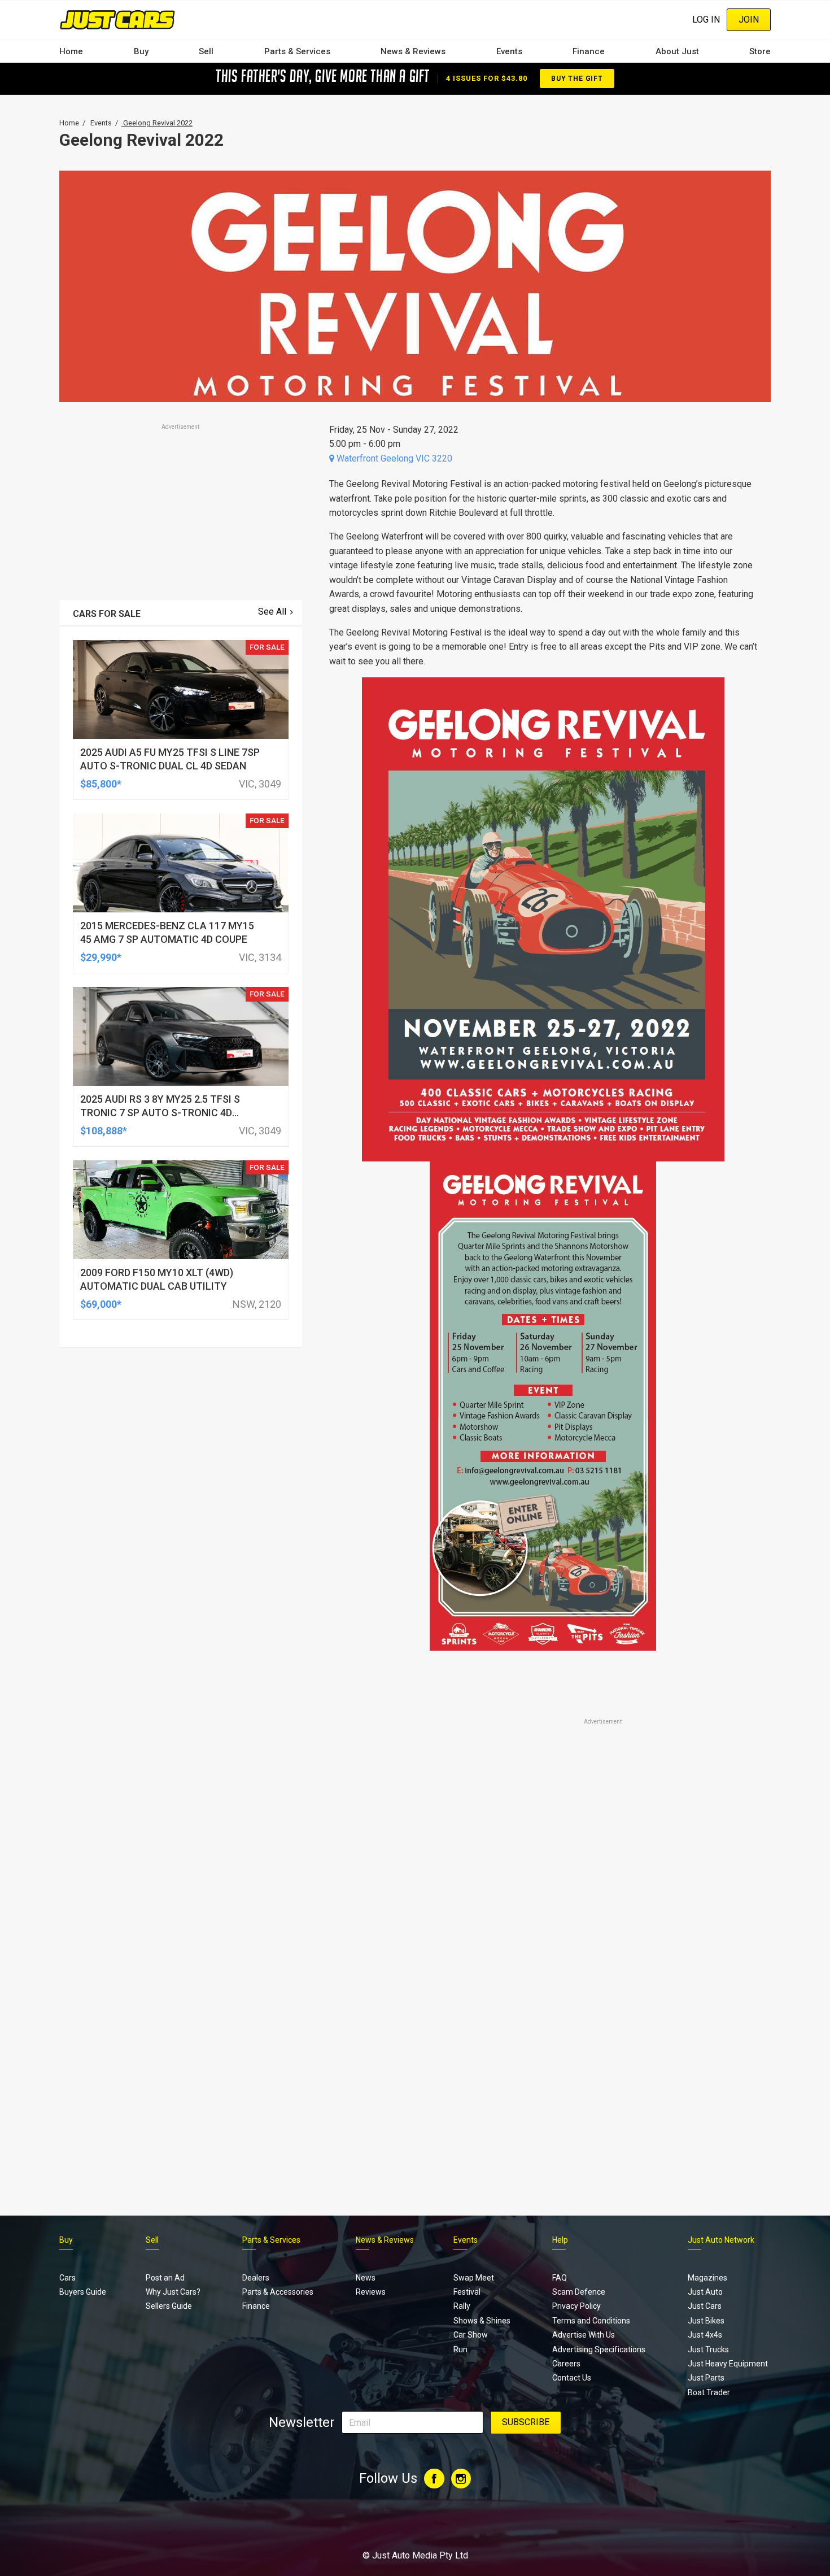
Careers (566, 2364)
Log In (706, 19)
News (366, 2278)
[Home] (117, 19)
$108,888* (104, 1131)
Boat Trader (709, 2392)
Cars (67, 2278)
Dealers (256, 2278)
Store (760, 51)
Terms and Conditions (591, 2321)
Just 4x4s (705, 2335)
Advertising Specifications (599, 2349)
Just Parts (706, 2378)
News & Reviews (413, 51)
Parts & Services (297, 51)
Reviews (371, 2292)
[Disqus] (543, 2043)
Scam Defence (579, 2292)
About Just (677, 51)
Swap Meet (474, 2278)
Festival (467, 2292)
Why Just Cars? (173, 2292)
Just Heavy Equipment (728, 2364)
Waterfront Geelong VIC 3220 (393, 458)
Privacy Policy (576, 2306)
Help (560, 2240)
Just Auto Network (721, 2240)
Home (71, 51)
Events (509, 51)
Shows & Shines (482, 2321)
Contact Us (572, 2378)
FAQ (560, 2278)
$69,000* (101, 1304)
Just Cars (705, 2306)
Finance (589, 51)
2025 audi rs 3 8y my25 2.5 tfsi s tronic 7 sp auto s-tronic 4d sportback (160, 1113)
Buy (141, 51)
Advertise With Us (584, 2335)
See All (272, 612)
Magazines (707, 2278)
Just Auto (705, 2292)
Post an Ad (165, 2278)
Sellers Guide (169, 2306)
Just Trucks (708, 2349)
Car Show (471, 2335)
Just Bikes (706, 2321)
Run (460, 2349)
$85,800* (101, 784)
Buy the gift (577, 79)
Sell (206, 51)
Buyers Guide (83, 2292)
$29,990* (101, 957)
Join (749, 19)
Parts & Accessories (278, 2292)
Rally (462, 2306)
